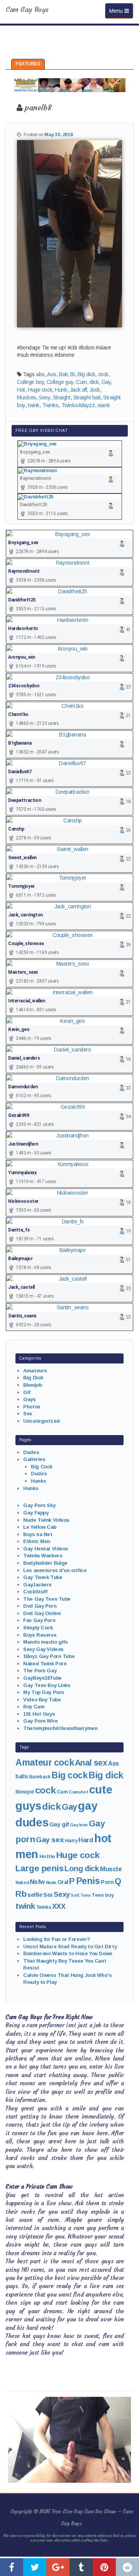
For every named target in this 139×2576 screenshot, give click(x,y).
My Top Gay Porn (44, 1692)
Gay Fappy (36, 1513)
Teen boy (103, 1895)
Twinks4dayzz (78, 405)
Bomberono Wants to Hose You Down (68, 1953)
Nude (51, 1882)
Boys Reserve (40, 1635)
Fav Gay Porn (39, 1620)
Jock (95, 390)
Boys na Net (38, 1534)
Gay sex (50, 1840)
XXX (59, 1906)
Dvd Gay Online (42, 1613)
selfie (35, 1895)
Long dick (82, 1869)
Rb (21, 1894)
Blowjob (32, 1385)
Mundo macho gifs (45, 1642)
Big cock (69, 1775)
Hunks (38, 1481)
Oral (63, 1882)
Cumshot (78, 1792)
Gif (27, 1392)
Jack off (78, 390)
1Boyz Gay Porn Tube (49, 1656)
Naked (22, 1882)
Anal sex (91, 1763)
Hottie (47, 1856)
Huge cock (40, 390)
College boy (30, 382)
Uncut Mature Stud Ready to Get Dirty (70, 1947)
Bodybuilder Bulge (45, 1563)
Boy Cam (34, 1707)
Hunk (61, 390)
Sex (28, 1414)
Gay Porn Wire (41, 1721)
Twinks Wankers (43, 1556)
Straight (62, 397)
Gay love (79, 1825)
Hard (86, 1840)
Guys (29, 1399)
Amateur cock (45, 1762)
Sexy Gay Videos (43, 1649)
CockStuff (35, 1592)
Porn (107, 1882)
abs (40, 374)
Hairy (71, 1840)
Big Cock (42, 1467)
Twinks (50, 405)
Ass (52, 374)
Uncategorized (42, 1421)
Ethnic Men (37, 1541)
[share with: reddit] (127, 2567)
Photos (32, 1407)
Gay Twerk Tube (43, 1577)
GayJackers (37, 1585)
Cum (81, 382)
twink (34, 405)
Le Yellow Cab (40, 1527)
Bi (72, 374)
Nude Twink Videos (46, 1520)
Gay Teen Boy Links (47, 1685)
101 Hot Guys (39, 1714)
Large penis (39, 1868)
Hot (21, 390)
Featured (28, 64)
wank (104, 405)
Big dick (86, 374)
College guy (60, 382)
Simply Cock (38, 1628)
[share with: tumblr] (81, 2567)
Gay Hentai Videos (46, 1549)
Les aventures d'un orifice (55, 1570)
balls (22, 1776)
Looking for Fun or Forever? (57, 1939)
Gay (106, 382)
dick (94, 382)
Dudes (31, 1452)
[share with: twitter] (35, 2567)
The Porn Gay (40, 1671)
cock (103, 374)
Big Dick (33, 1378)
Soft (75, 1895)
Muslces (27, 397)
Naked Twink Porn (45, 1664)
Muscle (111, 1869)
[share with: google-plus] (58, 2567)
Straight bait (87, 397)
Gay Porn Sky (39, 1505)
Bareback (40, 1777)
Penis (88, 1881)
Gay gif (59, 1824)
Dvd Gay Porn (40, 1606)
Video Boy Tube (42, 1700)
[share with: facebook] (12, 2567)
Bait (63, 374)
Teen (85, 1895)
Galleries (34, 1459)
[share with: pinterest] (104, 2567)
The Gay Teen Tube (47, 1599)
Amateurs (35, 1371)
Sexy (44, 397)
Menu (121, 11)
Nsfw (37, 1882)
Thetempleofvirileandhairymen (60, 1728)
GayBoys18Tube (42, 1678)
